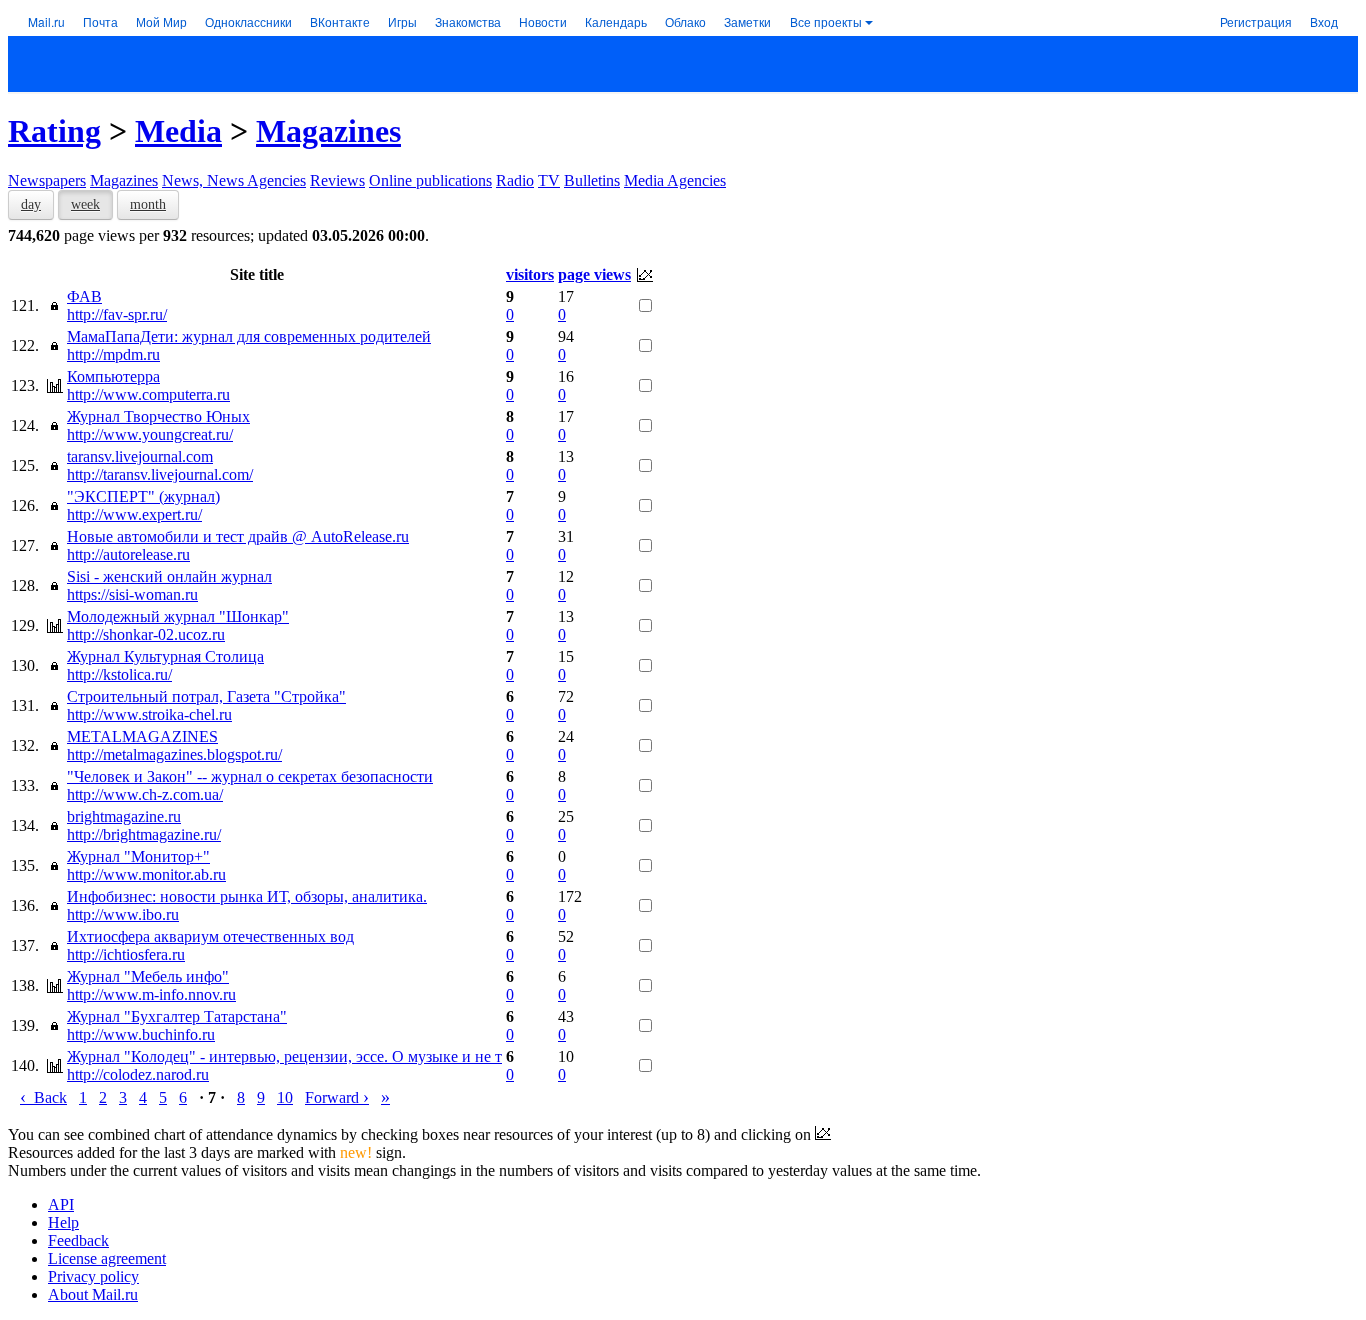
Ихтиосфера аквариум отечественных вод (210, 936)
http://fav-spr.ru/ (117, 314)
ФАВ (84, 296)
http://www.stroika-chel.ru (149, 714)
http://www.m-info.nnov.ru (151, 994)
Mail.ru (46, 21)
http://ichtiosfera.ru (126, 954)
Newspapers (47, 180)
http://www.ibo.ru (123, 914)
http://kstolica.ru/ (119, 674)
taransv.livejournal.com (140, 456)
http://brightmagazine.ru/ (144, 834)
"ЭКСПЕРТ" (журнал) (143, 496)
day (31, 204)
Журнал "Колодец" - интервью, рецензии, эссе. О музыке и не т (284, 1056)
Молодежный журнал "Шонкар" (178, 616)
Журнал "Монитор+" (138, 856)
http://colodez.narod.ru (138, 1074)
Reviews (337, 180)
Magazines (328, 131)
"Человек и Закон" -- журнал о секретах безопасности (250, 776)
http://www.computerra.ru (148, 394)
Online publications (430, 180)
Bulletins (592, 180)
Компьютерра (113, 376)
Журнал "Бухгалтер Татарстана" (177, 1016)
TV (549, 180)
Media (178, 131)
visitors (530, 274)
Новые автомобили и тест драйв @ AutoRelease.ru (238, 536)
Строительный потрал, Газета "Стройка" (206, 696)
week (85, 204)
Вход (1324, 21)
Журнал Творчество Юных (158, 416)
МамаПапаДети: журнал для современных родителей (249, 336)
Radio (515, 180)
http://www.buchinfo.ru (141, 1034)
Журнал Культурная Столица (165, 656)
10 (285, 1097)
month (148, 204)
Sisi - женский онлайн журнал (169, 576)
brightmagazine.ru (124, 816)
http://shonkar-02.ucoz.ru (146, 634)
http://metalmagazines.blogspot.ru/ (174, 754)
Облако (685, 21)
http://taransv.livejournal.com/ (160, 474)
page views (594, 274)
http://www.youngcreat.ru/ (150, 434)
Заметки (747, 21)
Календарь (616, 21)
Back (43, 1097)
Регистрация (1256, 21)
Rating (54, 131)
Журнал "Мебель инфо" (148, 976)
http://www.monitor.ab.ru (146, 874)
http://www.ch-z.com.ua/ (145, 794)
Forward (337, 1097)
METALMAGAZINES (142, 736)
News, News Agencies (234, 180)
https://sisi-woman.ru (132, 594)
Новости (543, 21)
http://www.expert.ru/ (134, 514)
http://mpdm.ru (113, 354)
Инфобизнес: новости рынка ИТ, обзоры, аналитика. (247, 896)
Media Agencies (675, 180)
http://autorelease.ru (128, 554)
